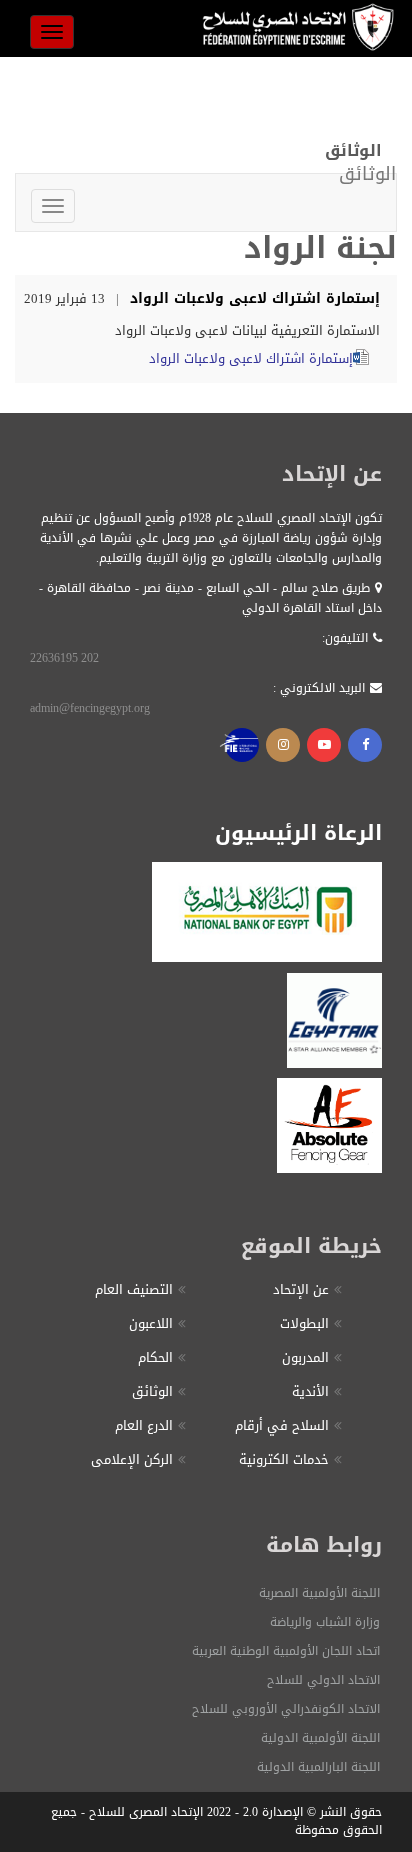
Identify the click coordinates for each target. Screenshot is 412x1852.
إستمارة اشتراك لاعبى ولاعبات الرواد (251, 358)
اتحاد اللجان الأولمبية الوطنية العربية (286, 1651)
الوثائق (152, 1391)
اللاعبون (151, 1323)
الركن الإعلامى (132, 1459)
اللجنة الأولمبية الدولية (320, 1738)
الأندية (310, 1391)
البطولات (304, 1323)
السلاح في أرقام (282, 1425)
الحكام (155, 1357)
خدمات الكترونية (284, 1459)
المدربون (305, 1357)
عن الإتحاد (301, 1289)
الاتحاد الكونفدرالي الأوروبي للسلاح (286, 1709)
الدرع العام (144, 1425)
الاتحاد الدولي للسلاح (323, 1680)
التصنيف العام (134, 1289)
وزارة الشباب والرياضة (325, 1622)
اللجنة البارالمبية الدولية (318, 1767)
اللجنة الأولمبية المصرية (319, 1593)
